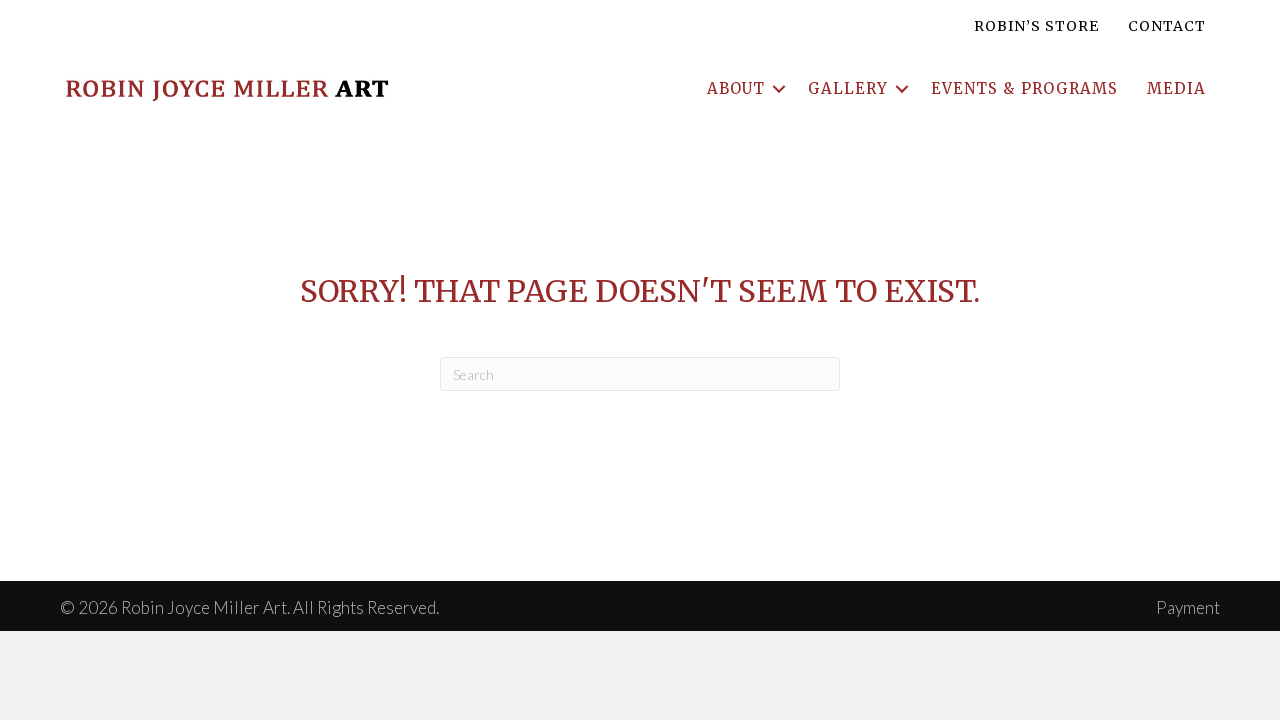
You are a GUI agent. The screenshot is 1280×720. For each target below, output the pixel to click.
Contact (1167, 26)
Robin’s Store (1036, 26)
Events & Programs (1024, 88)
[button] (779, 88)
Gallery (848, 88)
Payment (1188, 607)
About (736, 88)
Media (1176, 88)
